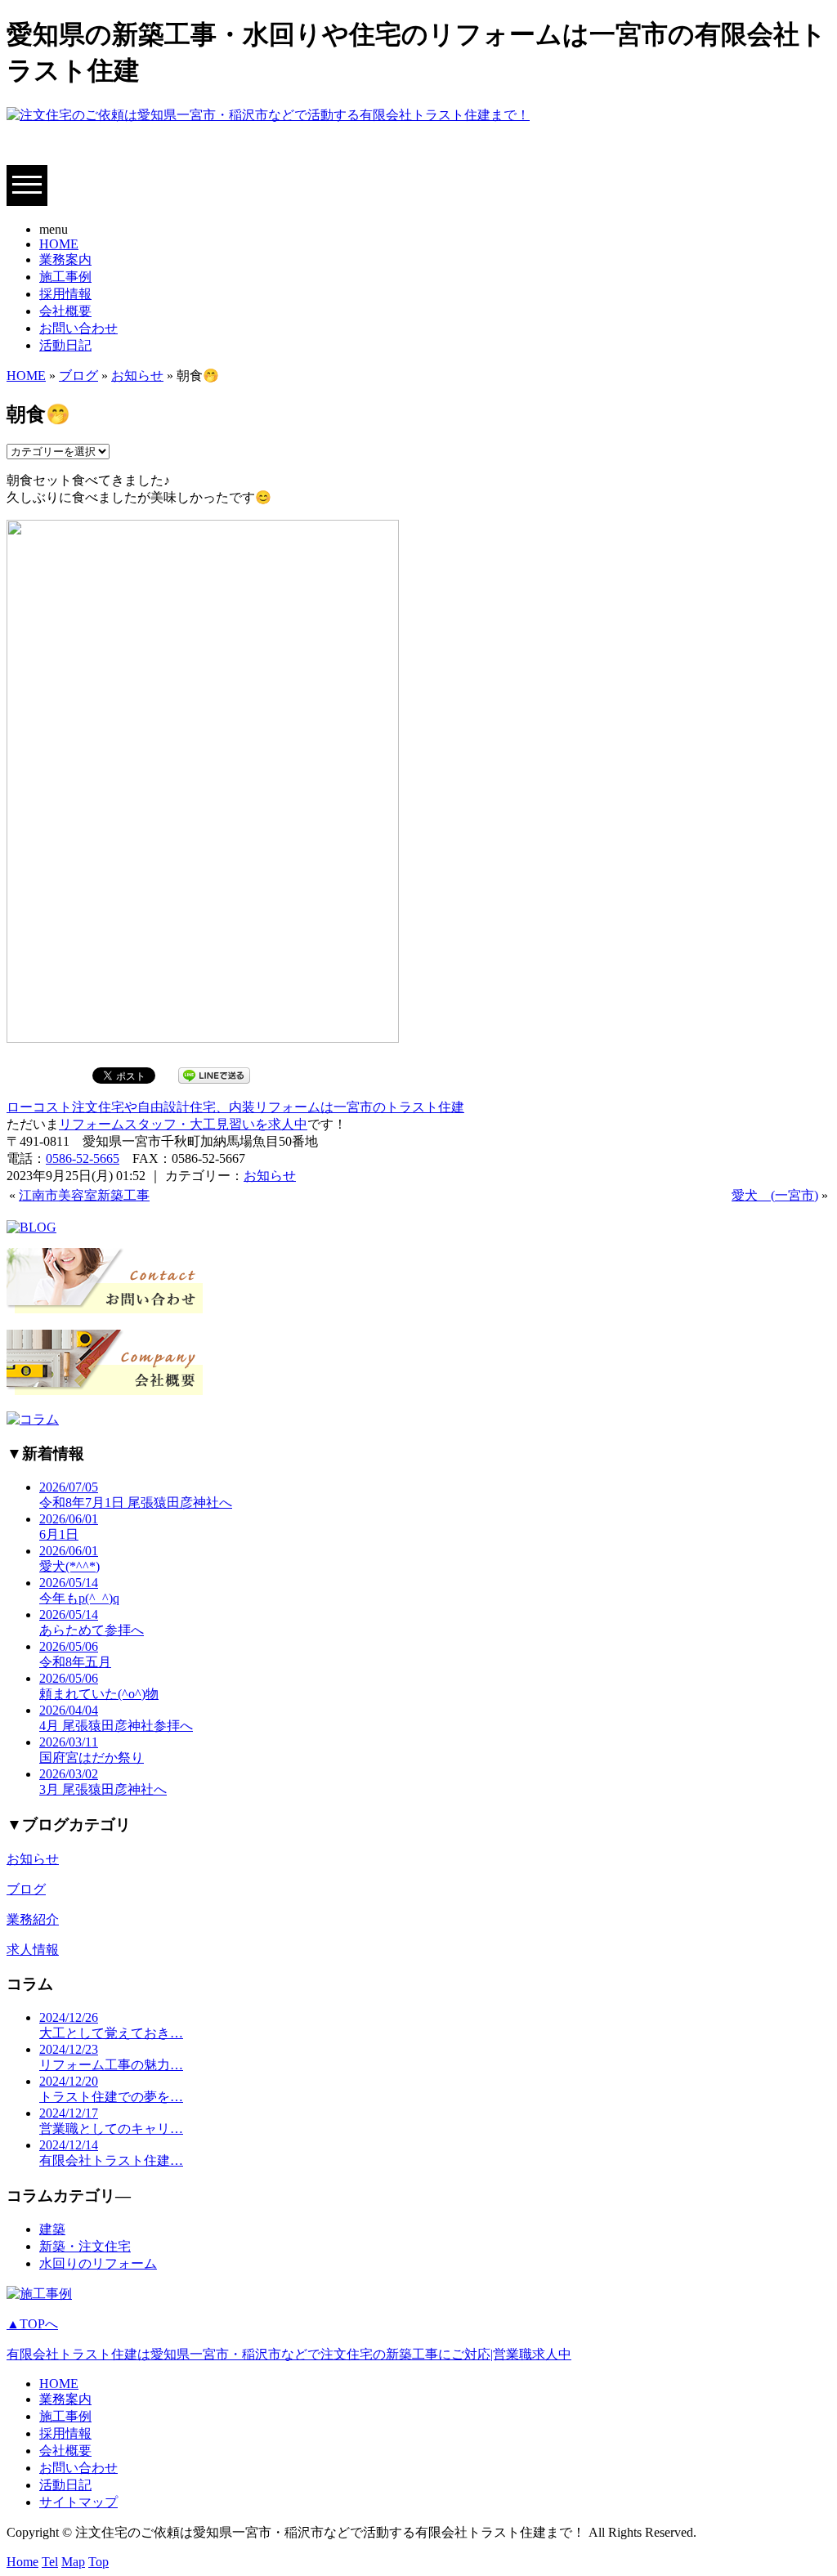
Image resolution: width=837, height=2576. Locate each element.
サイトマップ (78, 2502)
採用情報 (65, 294)
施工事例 (65, 277)
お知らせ (137, 376)
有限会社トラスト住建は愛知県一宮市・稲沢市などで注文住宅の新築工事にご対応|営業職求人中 (289, 2354)
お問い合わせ (78, 328)
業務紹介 (33, 1919)
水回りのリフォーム (98, 2263)
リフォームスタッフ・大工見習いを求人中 (183, 1124)
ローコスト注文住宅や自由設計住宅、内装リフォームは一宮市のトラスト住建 (235, 1107)
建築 (52, 2229)
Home (22, 2562)
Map (73, 2562)
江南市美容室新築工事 (84, 1195)
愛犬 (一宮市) (775, 1195)
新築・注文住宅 (85, 2246)
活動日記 (65, 345)
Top (98, 2562)
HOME (59, 244)
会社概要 (65, 311)
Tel (50, 2562)
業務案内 (65, 259)
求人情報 (33, 1950)
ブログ (78, 376)
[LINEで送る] (214, 1074)
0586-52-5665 (83, 1158)
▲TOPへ (32, 2324)
